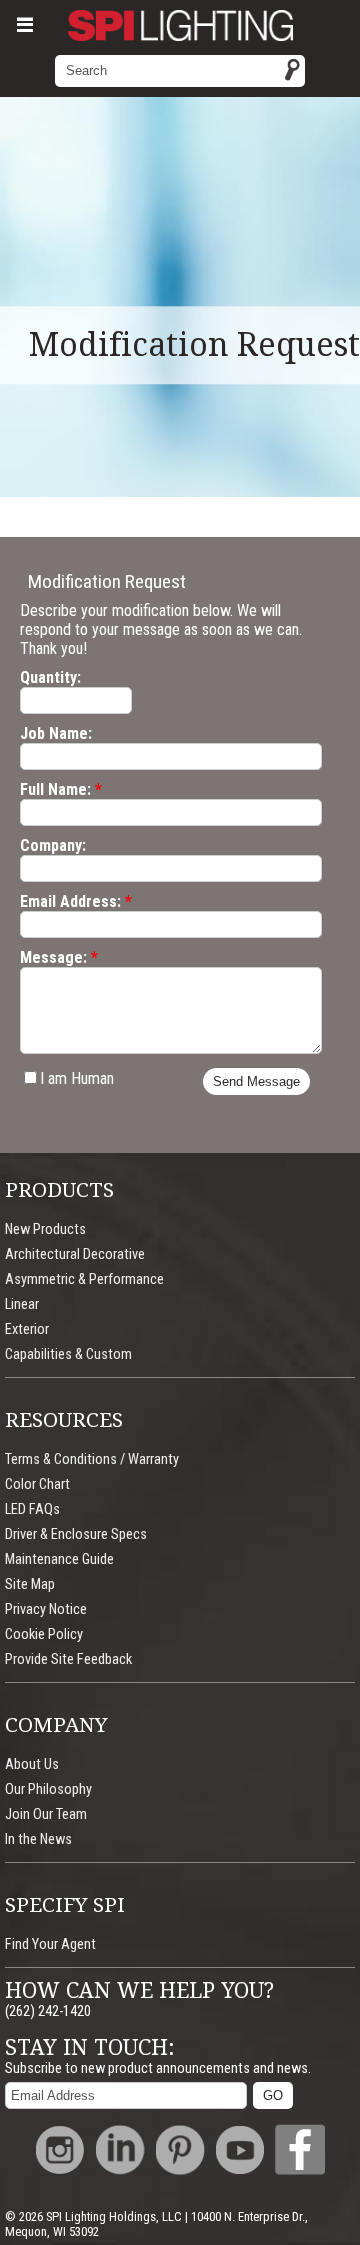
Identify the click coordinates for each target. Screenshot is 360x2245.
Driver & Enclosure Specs (76, 1534)
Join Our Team (46, 1814)
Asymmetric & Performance (84, 1279)
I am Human (77, 1078)
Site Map (30, 1584)
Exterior (27, 1329)
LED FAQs (32, 1509)
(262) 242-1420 (48, 2011)
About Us (32, 1764)
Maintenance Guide (59, 1559)
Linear (22, 1304)
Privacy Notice (46, 1609)
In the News (38, 1839)
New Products (45, 1229)
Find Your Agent (50, 1944)
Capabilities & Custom (68, 1354)
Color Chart (37, 1484)
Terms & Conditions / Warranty (92, 1459)
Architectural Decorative (75, 1254)
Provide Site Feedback (68, 1659)
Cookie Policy (44, 1634)
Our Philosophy (48, 1789)
